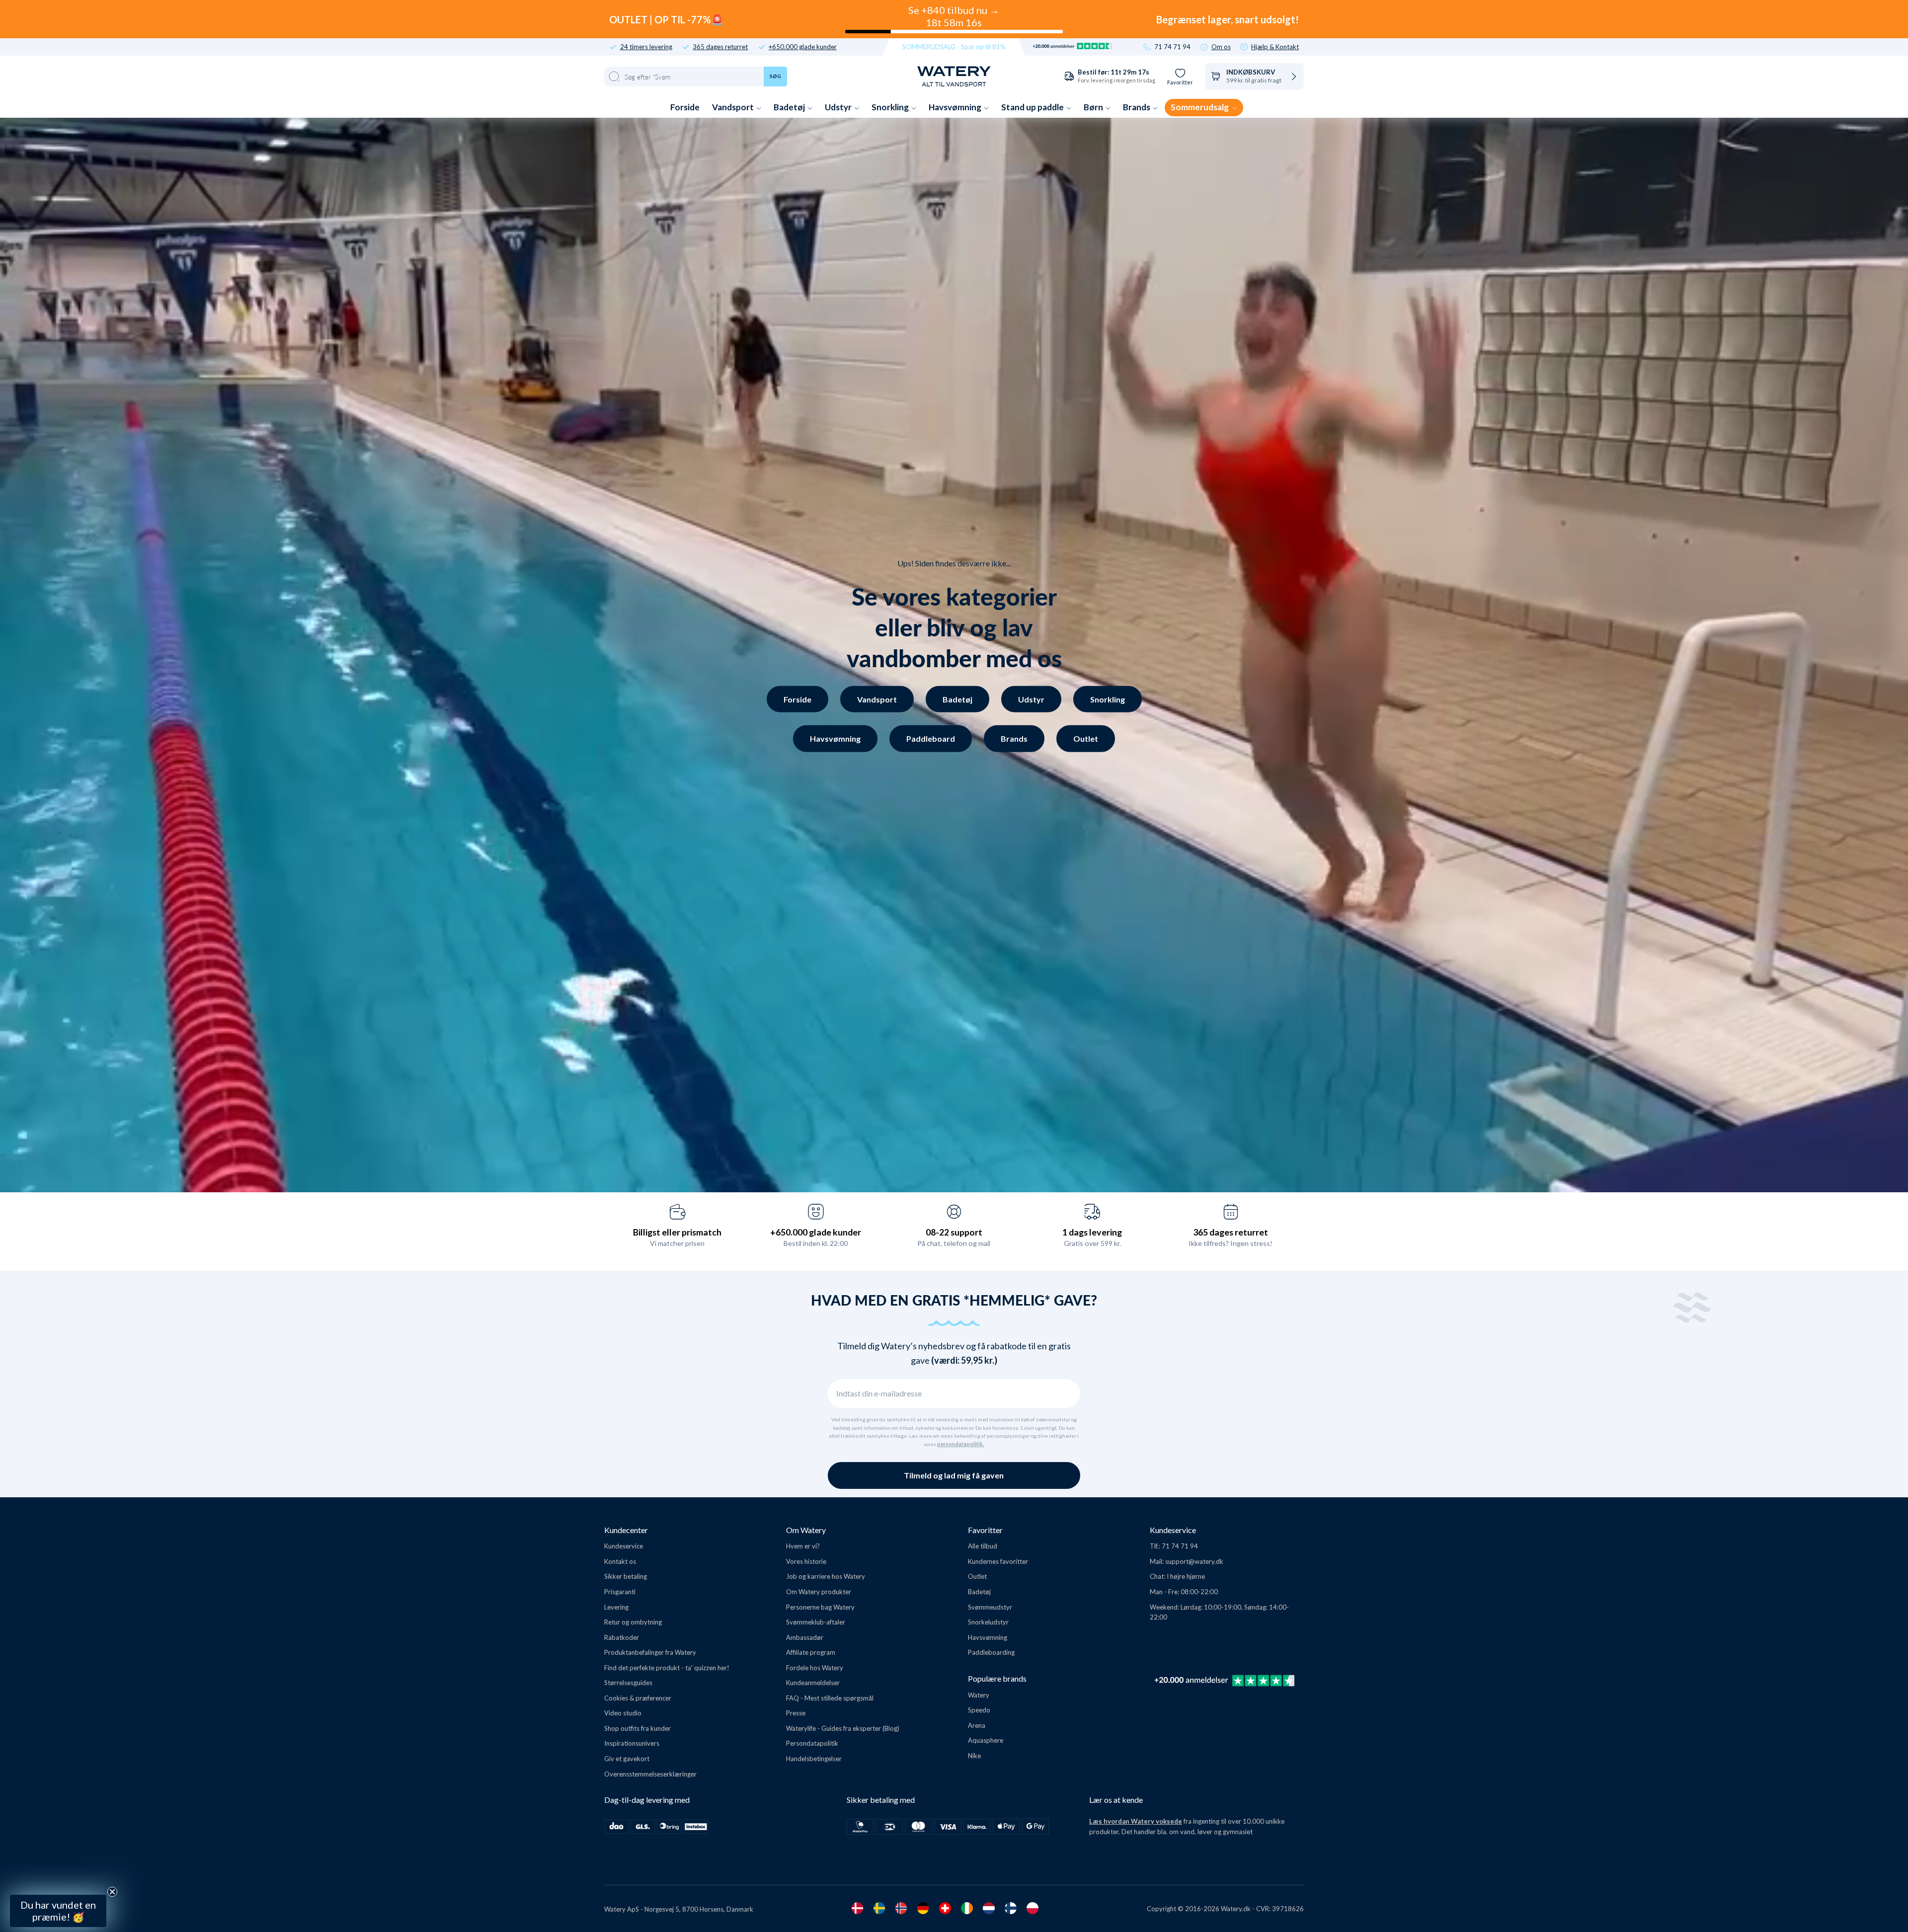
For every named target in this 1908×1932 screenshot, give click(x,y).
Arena (977, 1725)
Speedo (979, 1710)
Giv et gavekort (627, 1759)
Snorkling (891, 107)
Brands (1137, 107)
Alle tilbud (983, 1546)
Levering (616, 1607)
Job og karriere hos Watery (826, 1576)
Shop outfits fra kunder (637, 1728)
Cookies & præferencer (638, 1698)
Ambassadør (805, 1637)
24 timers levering (646, 47)
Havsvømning (956, 107)
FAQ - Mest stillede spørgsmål (830, 1698)
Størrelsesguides (628, 1683)
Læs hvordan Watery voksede (1136, 1821)
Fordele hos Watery (815, 1668)
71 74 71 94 (1172, 47)
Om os (1221, 47)
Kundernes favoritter (998, 1561)
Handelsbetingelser (814, 1759)
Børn (1094, 107)
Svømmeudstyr (990, 1607)
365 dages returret (720, 47)
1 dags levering (1092, 1232)
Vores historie (806, 1561)
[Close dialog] (168, 1659)
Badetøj (790, 107)
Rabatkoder (622, 1637)
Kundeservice (624, 1546)
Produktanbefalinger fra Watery (650, 1652)
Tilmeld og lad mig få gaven (954, 1475)
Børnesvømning (93, 1835)
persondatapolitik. (960, 1444)
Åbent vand (93, 1787)
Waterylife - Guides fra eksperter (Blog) (843, 1728)
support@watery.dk (1194, 1561)
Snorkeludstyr (988, 1622)
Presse (796, 1713)
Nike (974, 1756)
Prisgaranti (620, 1592)
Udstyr (839, 107)
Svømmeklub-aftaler (816, 1622)
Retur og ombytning (633, 1622)
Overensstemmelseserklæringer (650, 1774)
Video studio (623, 1713)
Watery (979, 1695)
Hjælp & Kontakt (1275, 47)
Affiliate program (811, 1652)
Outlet (1086, 738)
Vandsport (734, 107)
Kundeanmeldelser (813, 1683)
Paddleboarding (991, 1652)
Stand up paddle (1033, 107)
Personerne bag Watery (820, 1607)
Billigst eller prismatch (677, 1232)
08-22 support (954, 1232)
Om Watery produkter (819, 1592)
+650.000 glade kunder (803, 47)
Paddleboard (931, 738)
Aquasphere (986, 1740)
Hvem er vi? (803, 1546)
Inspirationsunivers (632, 1743)
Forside (685, 107)
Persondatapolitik (812, 1743)
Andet (93, 1860)
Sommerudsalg (1200, 107)
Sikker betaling (626, 1576)
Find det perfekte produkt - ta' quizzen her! (667, 1668)
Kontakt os (620, 1561)
